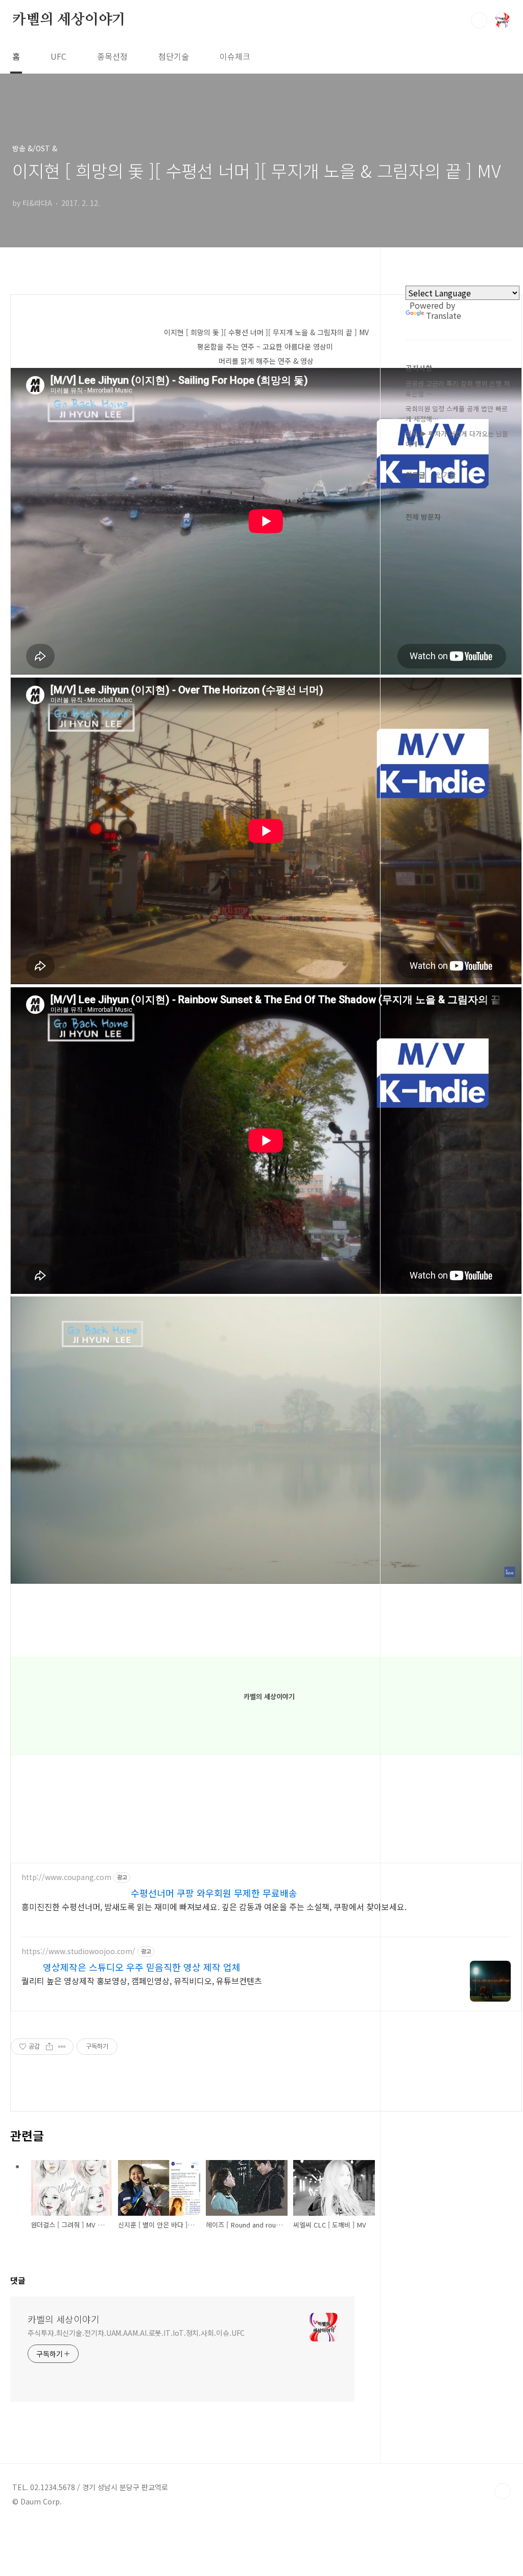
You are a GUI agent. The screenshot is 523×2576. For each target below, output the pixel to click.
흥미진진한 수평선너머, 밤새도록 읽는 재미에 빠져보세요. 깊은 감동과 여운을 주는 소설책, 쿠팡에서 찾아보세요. (214, 1906)
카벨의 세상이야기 (69, 20)
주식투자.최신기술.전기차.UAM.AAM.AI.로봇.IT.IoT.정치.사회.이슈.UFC (136, 2333)
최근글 (415, 475)
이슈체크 (235, 56)
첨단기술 (174, 56)
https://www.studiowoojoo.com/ (78, 1951)
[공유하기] (49, 2047)
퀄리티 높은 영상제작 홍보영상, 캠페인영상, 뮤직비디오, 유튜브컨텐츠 (142, 1980)
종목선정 (112, 56)
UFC (58, 56)
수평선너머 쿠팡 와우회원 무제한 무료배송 (214, 1893)
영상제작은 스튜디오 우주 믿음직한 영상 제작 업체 (142, 1967)
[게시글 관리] (62, 2047)
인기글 (446, 475)
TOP (503, 2491)
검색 (479, 20)
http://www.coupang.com (66, 1877)
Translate (444, 315)
